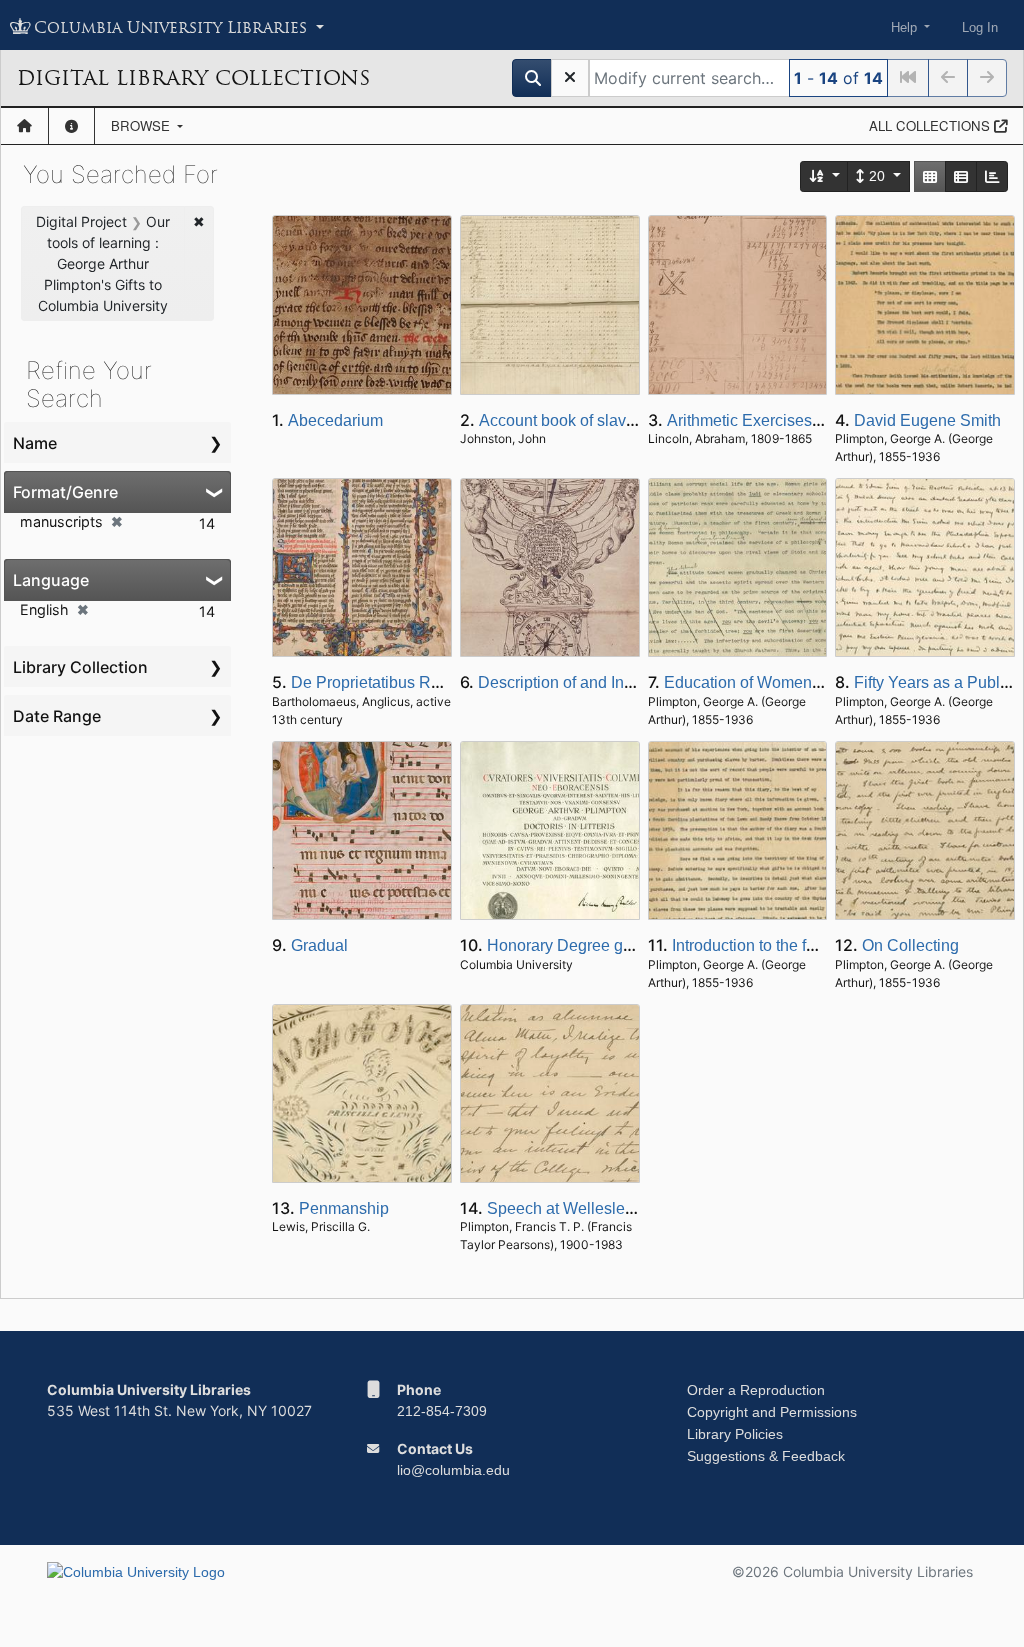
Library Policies (735, 1434)
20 (877, 176)
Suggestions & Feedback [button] (766, 1456)
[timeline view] (992, 176)
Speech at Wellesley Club (579, 1208)
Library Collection (80, 667)
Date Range (57, 716)
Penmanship (344, 1208)
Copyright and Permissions (772, 1412)
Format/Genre (65, 492)
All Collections (931, 125)
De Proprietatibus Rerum (379, 682)
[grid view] (930, 176)
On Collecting (910, 945)
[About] (71, 126)
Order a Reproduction (756, 1390)
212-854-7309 (442, 1411)
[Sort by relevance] (825, 176)
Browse (142, 125)
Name (35, 443)
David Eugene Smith (927, 420)
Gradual (319, 945)
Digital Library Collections (193, 78)
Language (51, 580)
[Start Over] (570, 78)
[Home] (24, 126)
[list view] (961, 176)
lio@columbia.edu (453, 1470)
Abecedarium (335, 420)
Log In (980, 27)
